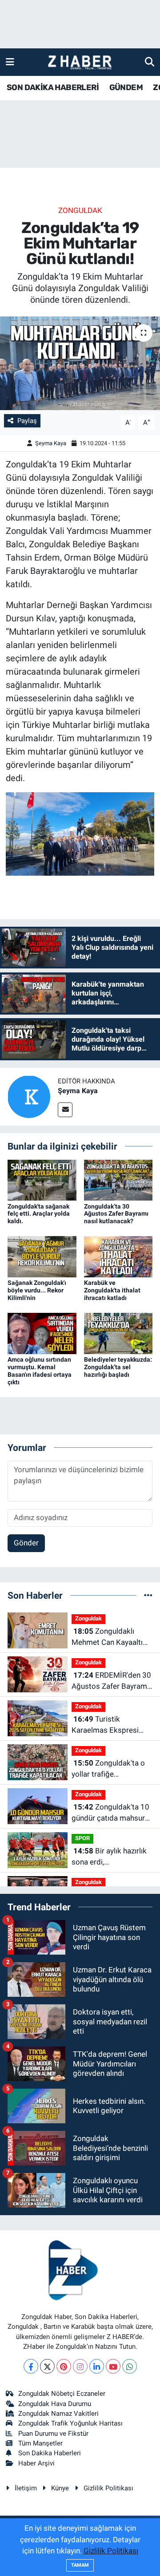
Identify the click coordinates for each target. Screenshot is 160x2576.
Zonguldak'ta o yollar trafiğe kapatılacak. (108, 1769)
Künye (60, 2488)
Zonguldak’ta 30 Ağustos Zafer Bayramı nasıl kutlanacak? (116, 1214)
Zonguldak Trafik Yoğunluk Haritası (70, 2423)
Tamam (80, 2565)
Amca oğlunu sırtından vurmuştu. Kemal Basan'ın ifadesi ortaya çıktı (40, 1371)
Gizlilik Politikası (108, 2488)
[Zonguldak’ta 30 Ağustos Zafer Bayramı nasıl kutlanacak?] (118, 1179)
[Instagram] (80, 2366)
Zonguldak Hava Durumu (55, 2404)
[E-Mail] (65, 1110)
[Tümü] (148, 1595)
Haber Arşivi (36, 2463)
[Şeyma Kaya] (29, 1096)
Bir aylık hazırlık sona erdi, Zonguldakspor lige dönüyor (109, 1857)
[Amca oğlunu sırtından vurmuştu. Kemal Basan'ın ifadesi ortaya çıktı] (42, 1333)
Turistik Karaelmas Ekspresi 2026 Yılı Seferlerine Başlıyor (105, 1725)
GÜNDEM (126, 87)
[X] (47, 2366)
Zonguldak (80, 210)
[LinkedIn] (97, 2366)
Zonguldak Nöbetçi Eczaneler (62, 2394)
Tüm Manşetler (40, 2443)
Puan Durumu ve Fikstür (53, 2434)
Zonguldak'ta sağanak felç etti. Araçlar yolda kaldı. (39, 1214)
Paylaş (27, 421)
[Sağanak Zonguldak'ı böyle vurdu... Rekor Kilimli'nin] (42, 1256)
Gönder (26, 1543)
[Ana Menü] (10, 62)
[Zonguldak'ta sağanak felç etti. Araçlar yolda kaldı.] (42, 1179)
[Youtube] (113, 2366)
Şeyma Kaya (51, 443)
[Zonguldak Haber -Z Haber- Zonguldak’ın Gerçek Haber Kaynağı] (80, 62)
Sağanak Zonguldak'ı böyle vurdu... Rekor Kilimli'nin (37, 1290)
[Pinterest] (64, 2366)
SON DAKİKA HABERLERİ (53, 87)
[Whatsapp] (130, 2366)
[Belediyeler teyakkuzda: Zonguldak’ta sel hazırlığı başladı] (118, 1333)
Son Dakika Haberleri (50, 2453)
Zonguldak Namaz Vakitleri (58, 2414)
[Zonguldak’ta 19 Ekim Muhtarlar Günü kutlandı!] (80, 363)
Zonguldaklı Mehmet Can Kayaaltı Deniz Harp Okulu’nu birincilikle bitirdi (107, 1638)
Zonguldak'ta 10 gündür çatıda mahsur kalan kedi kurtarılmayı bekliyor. (110, 1813)
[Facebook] (31, 2366)
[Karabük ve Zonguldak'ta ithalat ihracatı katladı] (118, 1256)
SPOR (82, 1838)
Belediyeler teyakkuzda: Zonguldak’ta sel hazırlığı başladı (118, 1367)
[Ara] (150, 62)
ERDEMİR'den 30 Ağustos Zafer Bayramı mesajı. (111, 1681)
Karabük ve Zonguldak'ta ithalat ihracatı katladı (112, 1290)
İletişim (26, 2488)
